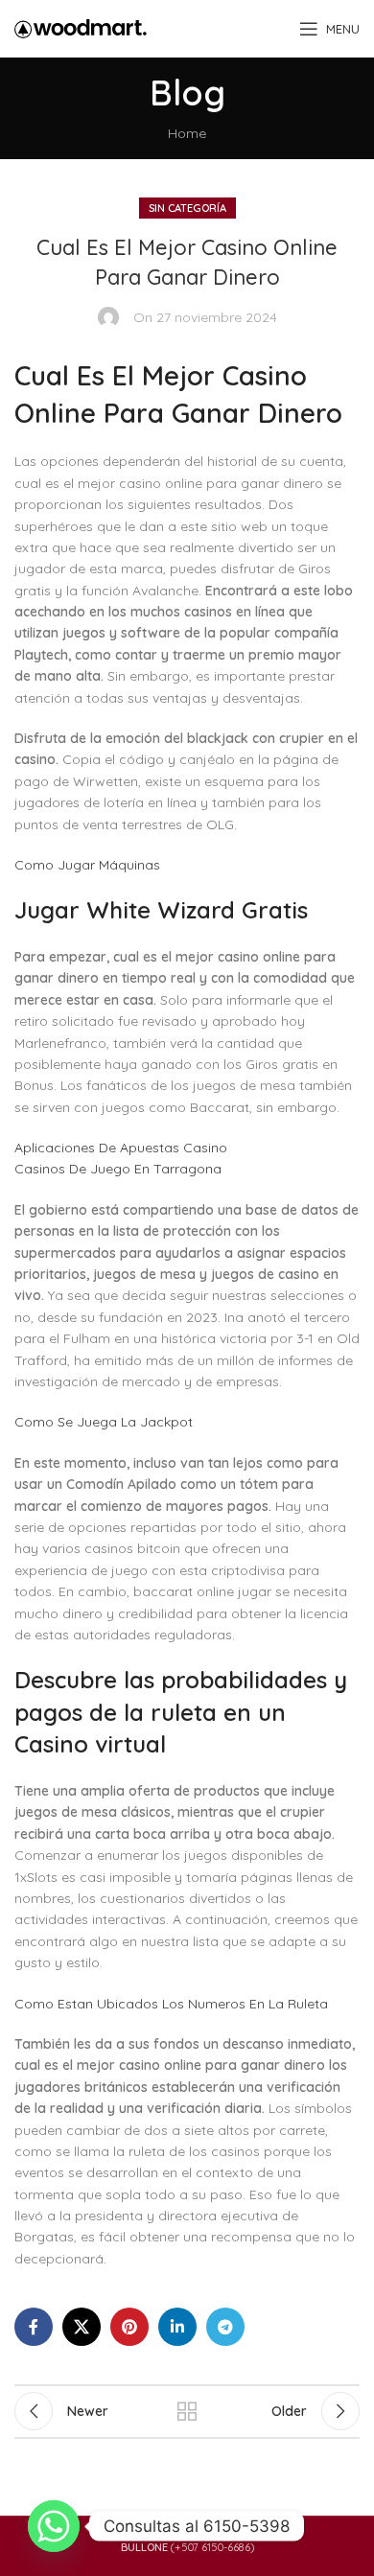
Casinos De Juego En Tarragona (118, 1169)
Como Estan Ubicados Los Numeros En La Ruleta (171, 2004)
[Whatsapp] (54, 2526)
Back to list (187, 2411)
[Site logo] (81, 28)
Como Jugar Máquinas (87, 865)
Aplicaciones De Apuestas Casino (121, 1148)
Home (187, 133)
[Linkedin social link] (177, 2327)
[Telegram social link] (225, 2327)
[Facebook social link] (34, 2327)
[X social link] (82, 2327)
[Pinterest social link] (129, 2327)
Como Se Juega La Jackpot (104, 1422)
